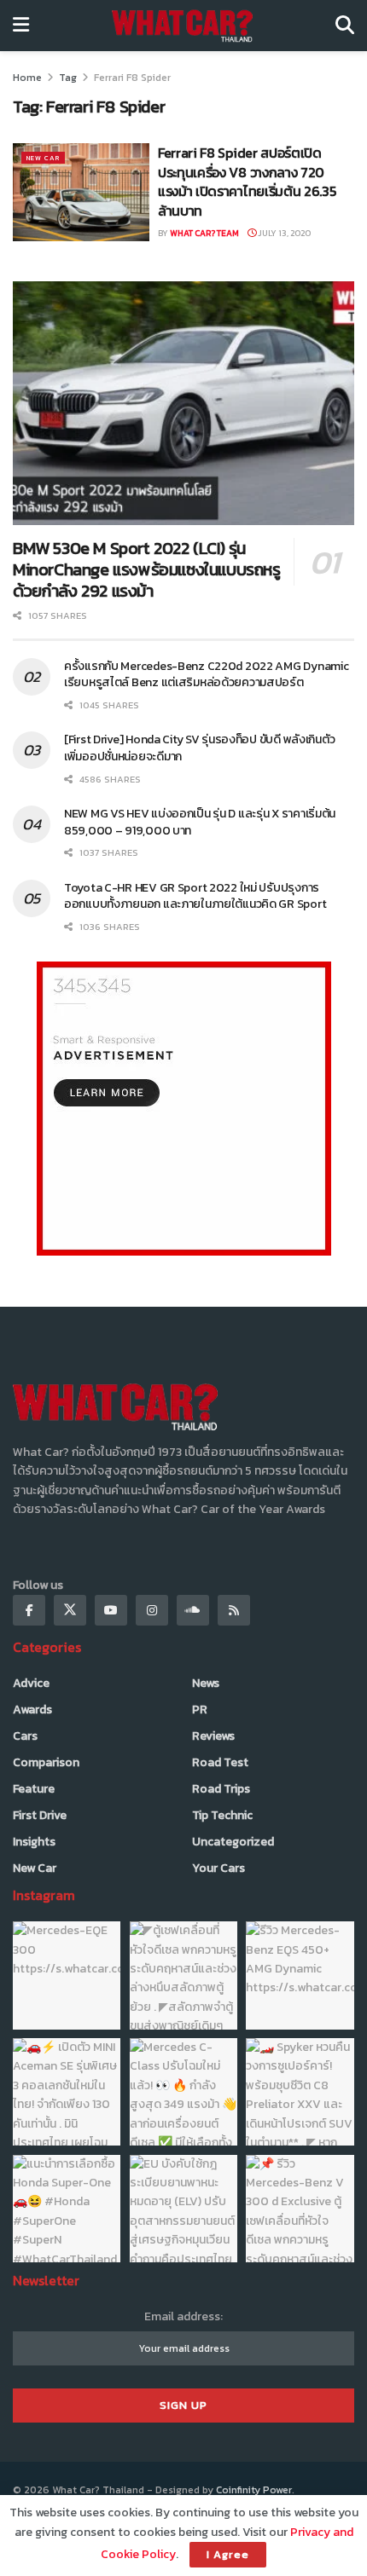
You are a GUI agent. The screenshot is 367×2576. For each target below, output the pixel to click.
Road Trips (221, 1789)
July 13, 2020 (283, 233)
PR (200, 1710)
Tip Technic (222, 1815)
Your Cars (218, 1868)
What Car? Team (204, 233)
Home (27, 78)
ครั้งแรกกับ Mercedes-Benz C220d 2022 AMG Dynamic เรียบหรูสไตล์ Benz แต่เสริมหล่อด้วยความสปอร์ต (206, 675)
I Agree (228, 2554)
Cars (25, 1736)
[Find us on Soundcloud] (193, 1610)
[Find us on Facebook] (29, 1610)
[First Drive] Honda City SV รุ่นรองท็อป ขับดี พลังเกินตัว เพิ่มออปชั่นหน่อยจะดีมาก (199, 748)
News (206, 1683)
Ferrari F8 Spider (132, 78)
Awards (32, 1710)
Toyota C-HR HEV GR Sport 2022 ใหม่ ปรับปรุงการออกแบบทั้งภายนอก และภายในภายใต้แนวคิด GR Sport (198, 896)
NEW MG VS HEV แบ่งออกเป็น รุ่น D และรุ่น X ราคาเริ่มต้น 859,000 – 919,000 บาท (200, 822)
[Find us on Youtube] (111, 1610)
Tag (68, 78)
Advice (31, 1683)
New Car (43, 158)
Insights (34, 1842)
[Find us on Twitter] (70, 1610)
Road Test (220, 1762)
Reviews (213, 1736)
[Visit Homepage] (182, 26)
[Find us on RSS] (234, 1610)
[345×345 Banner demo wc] (184, 1108)
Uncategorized (233, 1842)
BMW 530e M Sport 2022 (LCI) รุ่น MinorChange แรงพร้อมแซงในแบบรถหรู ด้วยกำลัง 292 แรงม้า (147, 569)
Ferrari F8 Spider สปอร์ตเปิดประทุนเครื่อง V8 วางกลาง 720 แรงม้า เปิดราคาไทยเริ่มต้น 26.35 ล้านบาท (247, 181)
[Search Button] (345, 26)
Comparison (46, 1762)
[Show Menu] (21, 26)
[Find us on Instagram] (152, 1610)
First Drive (40, 1815)
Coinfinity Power (254, 2490)
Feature (34, 1789)
